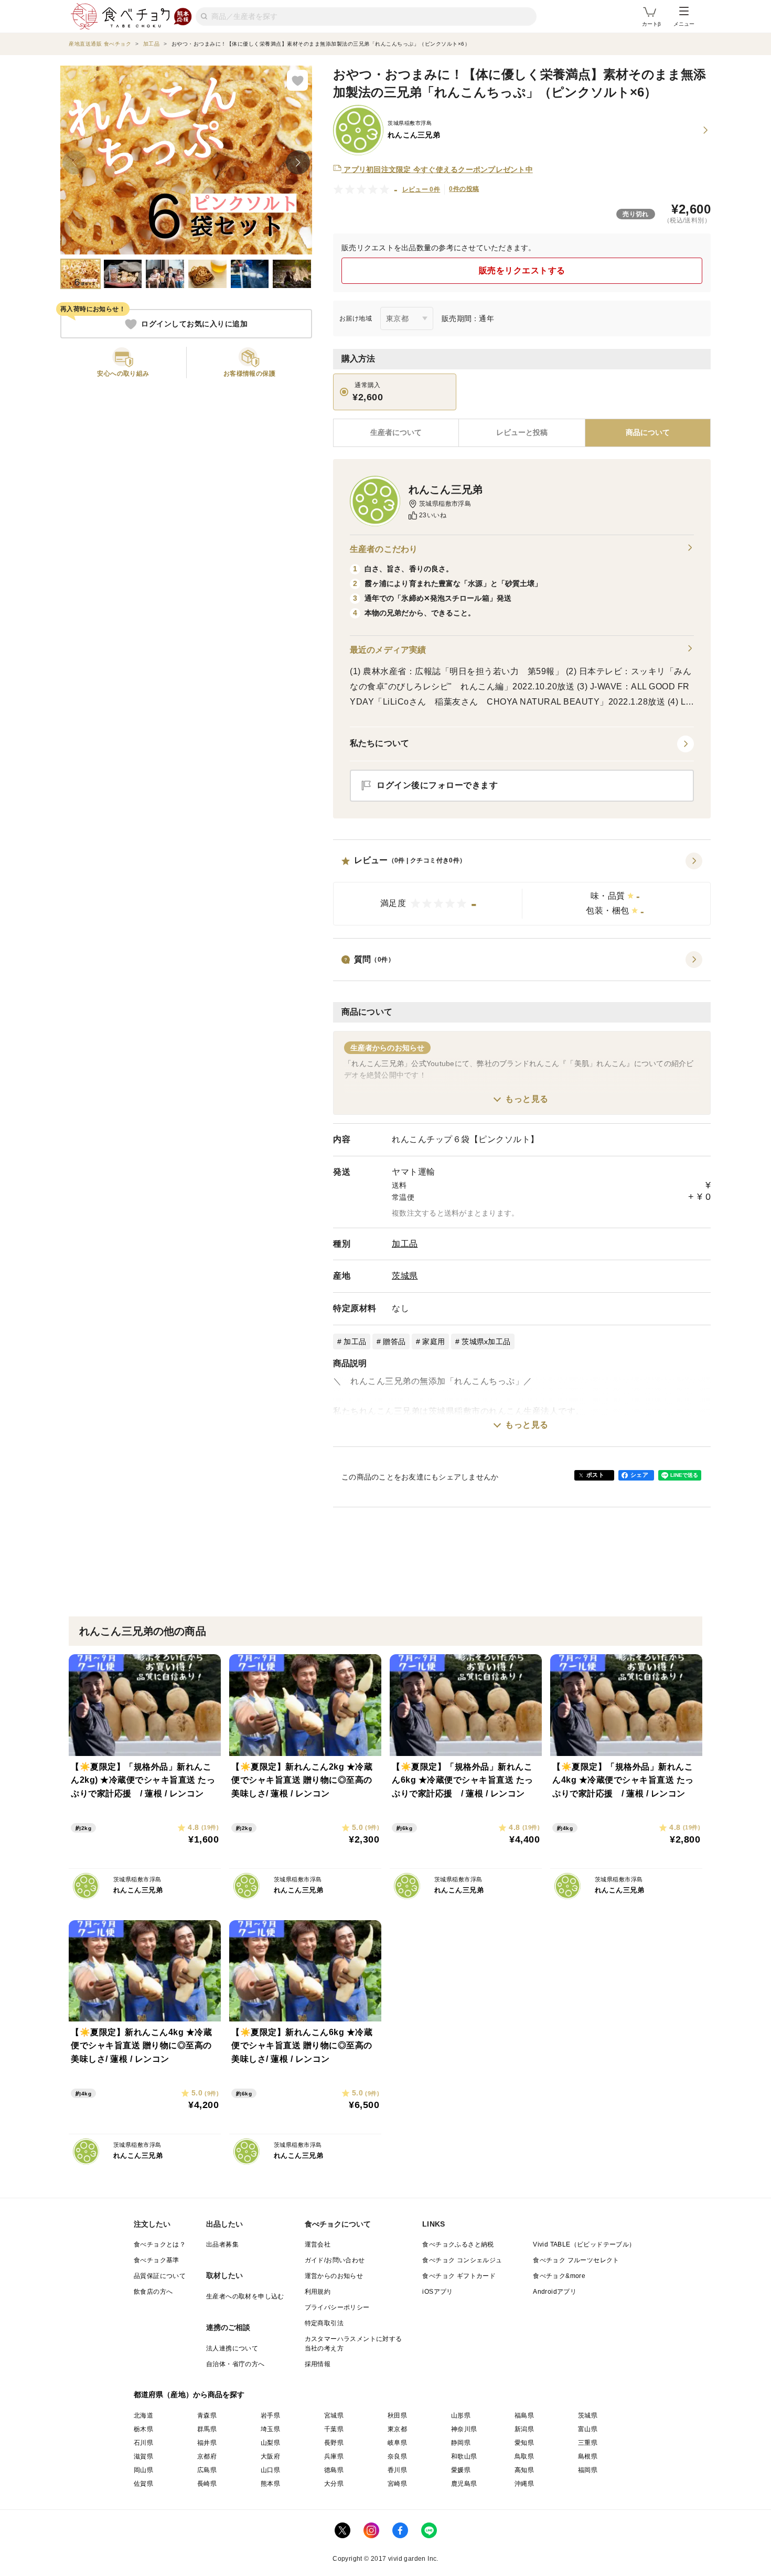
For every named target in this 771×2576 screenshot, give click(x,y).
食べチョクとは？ (160, 2244)
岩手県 (270, 2415)
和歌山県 (464, 2456)
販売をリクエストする (522, 270)
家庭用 (433, 1342)
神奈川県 (464, 2429)
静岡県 (461, 2443)
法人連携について (232, 2348)
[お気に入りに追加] (297, 80)
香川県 (397, 2470)
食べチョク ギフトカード (459, 2276)
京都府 (207, 2456)
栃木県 (143, 2429)
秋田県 (397, 2415)
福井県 (207, 2443)
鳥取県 (524, 2456)
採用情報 (318, 2364)
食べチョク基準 (157, 2260)
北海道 (143, 2415)
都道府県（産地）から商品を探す (189, 2394)
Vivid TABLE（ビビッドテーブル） (584, 2244)
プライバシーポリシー (337, 2307)
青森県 (207, 2415)
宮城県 (334, 2415)
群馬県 (207, 2429)
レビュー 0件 (421, 189)
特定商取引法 (324, 2323)
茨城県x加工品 (486, 1342)
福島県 (524, 2415)
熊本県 (270, 2484)
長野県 (334, 2443)
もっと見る (527, 1099)
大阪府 (270, 2456)
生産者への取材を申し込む (245, 2296)
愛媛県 (461, 2470)
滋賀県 (143, 2456)
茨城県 (405, 1276)
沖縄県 (524, 2484)
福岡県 (588, 2470)
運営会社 (318, 2244)
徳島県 (334, 2470)
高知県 (524, 2470)
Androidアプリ (555, 2292)
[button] (522, 889)
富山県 (588, 2429)
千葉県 (334, 2429)
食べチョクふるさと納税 (458, 2244)
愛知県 (524, 2443)
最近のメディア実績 (388, 650)
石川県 (143, 2443)
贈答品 (394, 1342)
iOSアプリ (437, 2292)
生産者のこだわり (384, 549)
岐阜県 (397, 2443)
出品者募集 (222, 2244)
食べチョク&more (559, 2276)
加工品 (405, 1244)
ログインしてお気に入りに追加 (194, 324)
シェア (639, 1475)
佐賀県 (143, 2484)
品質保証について (160, 2276)
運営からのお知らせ (334, 2276)
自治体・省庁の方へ (235, 2364)
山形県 (461, 2415)
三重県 (588, 2443)
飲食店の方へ (153, 2292)
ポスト (595, 1475)
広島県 (207, 2470)
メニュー (684, 24)
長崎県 (207, 2484)
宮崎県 (397, 2484)
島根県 (588, 2456)
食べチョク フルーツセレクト (576, 2260)
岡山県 (143, 2470)
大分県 (334, 2484)
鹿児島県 (464, 2484)
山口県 (270, 2470)
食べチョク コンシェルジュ (462, 2260)
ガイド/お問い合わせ (335, 2260)
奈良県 (397, 2456)
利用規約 (318, 2292)
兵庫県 (334, 2456)
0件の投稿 (464, 189)
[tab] (522, 433)
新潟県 (524, 2429)
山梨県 (270, 2443)
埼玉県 (270, 2429)
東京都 (397, 2429)
